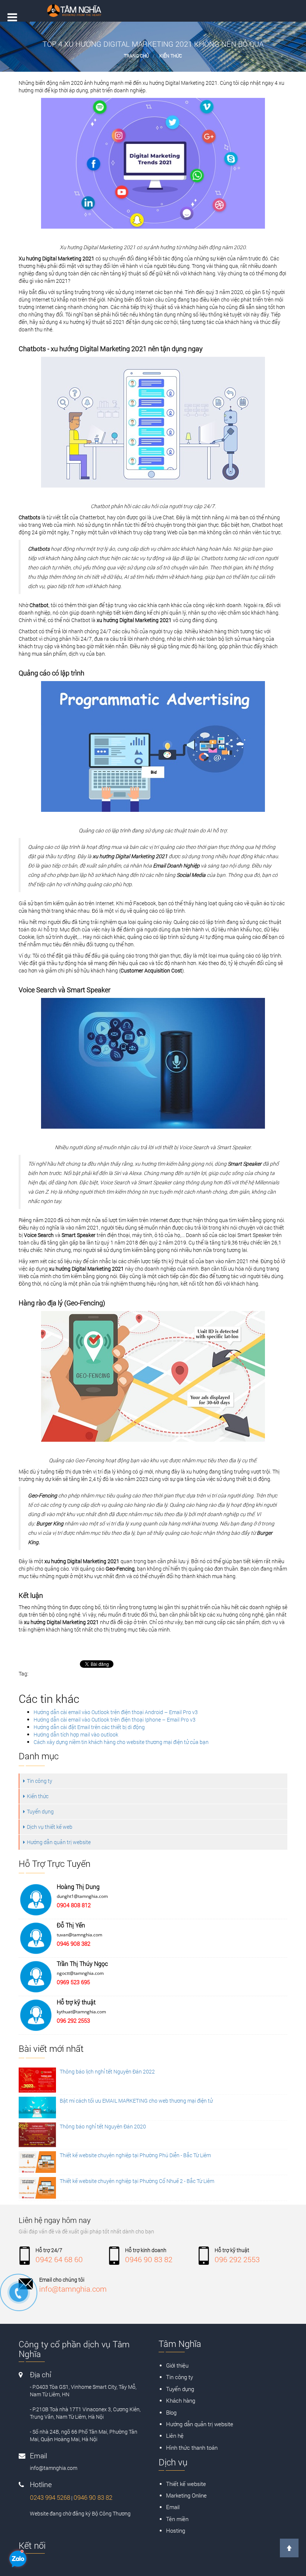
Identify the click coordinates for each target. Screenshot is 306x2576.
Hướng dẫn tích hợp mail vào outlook (76, 1734)
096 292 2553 (237, 2259)
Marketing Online (186, 2495)
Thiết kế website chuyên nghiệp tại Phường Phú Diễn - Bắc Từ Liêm (135, 2155)
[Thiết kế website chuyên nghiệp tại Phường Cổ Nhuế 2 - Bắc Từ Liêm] (37, 2188)
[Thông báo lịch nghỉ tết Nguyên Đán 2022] (37, 2080)
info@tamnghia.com (73, 2289)
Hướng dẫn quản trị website (59, 1842)
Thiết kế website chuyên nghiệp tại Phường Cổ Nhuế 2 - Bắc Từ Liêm (137, 2181)
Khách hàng (181, 2400)
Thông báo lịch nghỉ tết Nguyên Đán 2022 (107, 2071)
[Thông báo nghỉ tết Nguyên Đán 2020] (37, 2135)
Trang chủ (136, 56)
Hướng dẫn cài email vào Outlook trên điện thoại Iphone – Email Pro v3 (115, 1720)
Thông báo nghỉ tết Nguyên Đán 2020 (103, 2126)
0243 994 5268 (50, 2497)
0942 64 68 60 (59, 2259)
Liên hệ (175, 2436)
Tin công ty (40, 1781)
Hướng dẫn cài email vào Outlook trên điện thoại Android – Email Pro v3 (116, 1712)
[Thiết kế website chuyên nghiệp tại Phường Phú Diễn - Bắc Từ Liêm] (37, 2162)
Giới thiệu (177, 2365)
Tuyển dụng (40, 1811)
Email (173, 2507)
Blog (171, 2412)
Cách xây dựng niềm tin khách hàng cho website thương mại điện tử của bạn (121, 1742)
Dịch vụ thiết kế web (50, 1827)
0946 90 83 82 (149, 2259)
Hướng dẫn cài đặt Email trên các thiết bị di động (89, 1727)
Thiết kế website (186, 2484)
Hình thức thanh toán (192, 2447)
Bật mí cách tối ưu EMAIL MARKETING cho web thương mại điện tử (136, 2101)
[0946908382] (22, 2296)
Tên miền (177, 2519)
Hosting (176, 2530)
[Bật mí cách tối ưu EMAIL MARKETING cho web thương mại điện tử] (37, 2108)
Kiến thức (171, 56)
